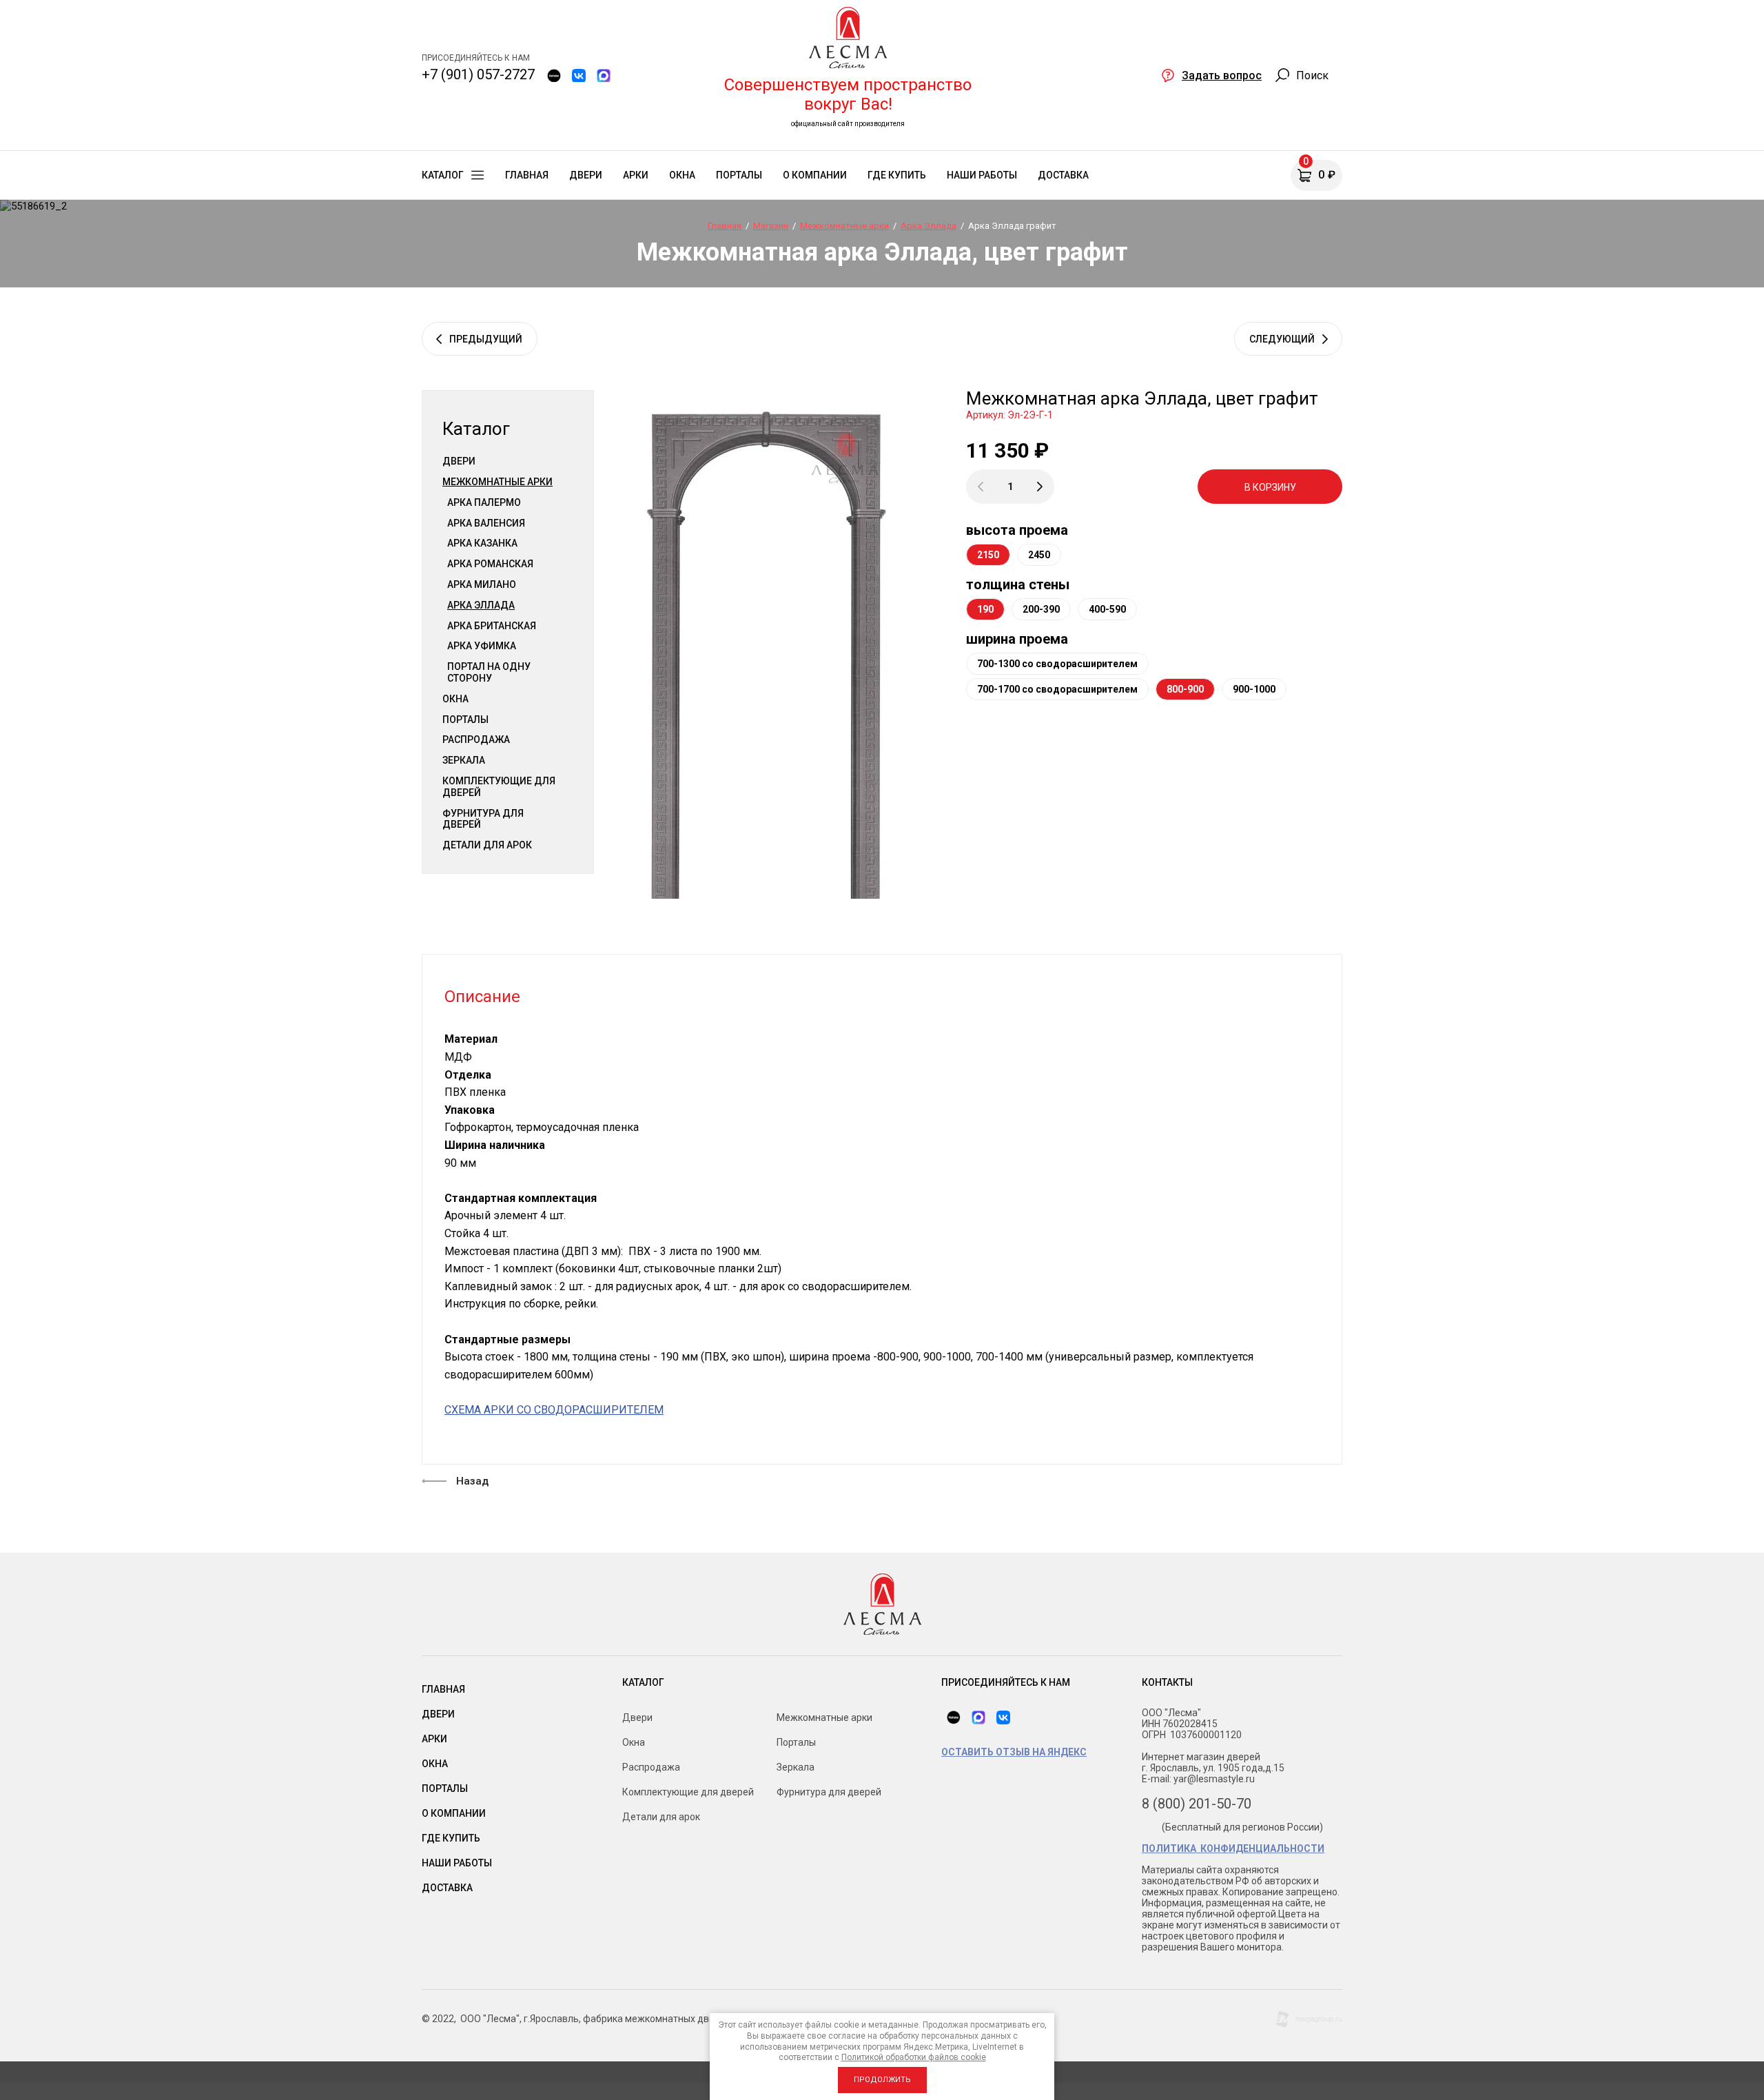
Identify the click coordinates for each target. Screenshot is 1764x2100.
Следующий (1282, 339)
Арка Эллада (481, 605)
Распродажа (476, 740)
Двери (459, 461)
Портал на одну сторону (489, 672)
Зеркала (464, 760)
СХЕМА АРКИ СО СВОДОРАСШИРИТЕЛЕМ (554, 1410)
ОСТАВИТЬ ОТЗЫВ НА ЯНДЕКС (1014, 1752)
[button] (1211, 75)
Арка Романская (490, 564)
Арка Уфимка (482, 646)
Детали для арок (487, 845)
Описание (482, 997)
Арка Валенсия (486, 523)
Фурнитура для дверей (483, 819)
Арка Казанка (482, 543)
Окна (455, 699)
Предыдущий (486, 339)
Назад (472, 1481)
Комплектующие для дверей (499, 787)
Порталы (465, 720)
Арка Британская (492, 626)
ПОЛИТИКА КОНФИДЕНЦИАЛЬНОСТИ (1233, 1848)
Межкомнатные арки (498, 482)
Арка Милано (482, 584)
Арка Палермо (484, 502)
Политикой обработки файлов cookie (914, 2057)
